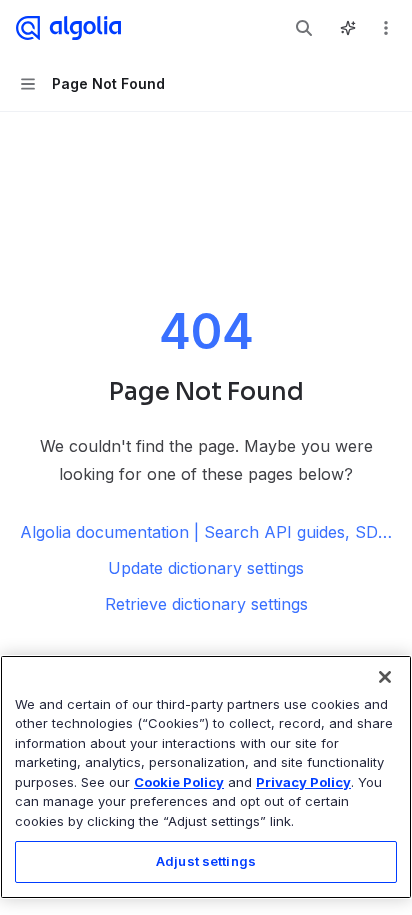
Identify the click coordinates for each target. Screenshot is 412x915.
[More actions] (386, 28)
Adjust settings (206, 861)
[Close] (385, 677)
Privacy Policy (303, 782)
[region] (206, 777)
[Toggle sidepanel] (348, 28)
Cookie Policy (179, 782)
